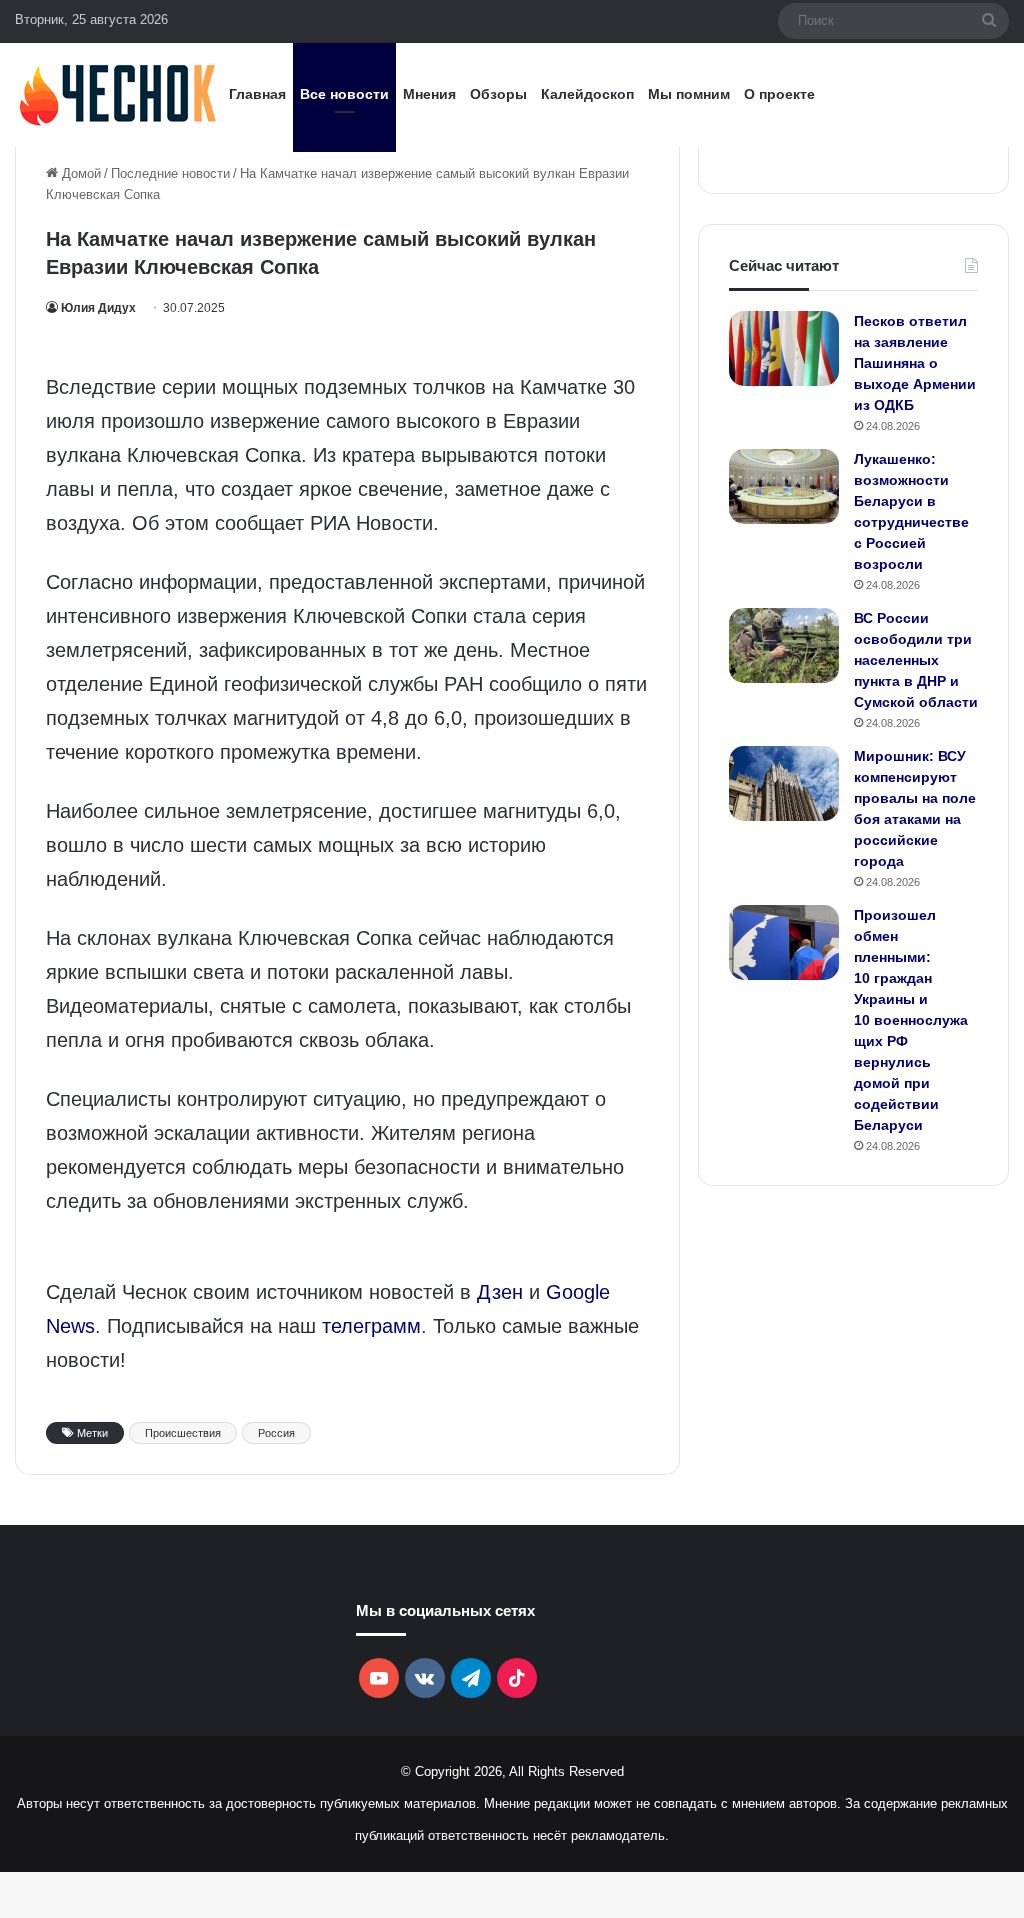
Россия (276, 1433)
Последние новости (170, 173)
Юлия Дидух (98, 308)
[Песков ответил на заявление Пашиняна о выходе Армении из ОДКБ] (784, 348)
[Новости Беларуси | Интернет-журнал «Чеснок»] (118, 94)
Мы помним (689, 94)
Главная (257, 94)
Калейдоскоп (587, 94)
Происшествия (183, 1433)
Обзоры (498, 94)
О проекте (779, 94)
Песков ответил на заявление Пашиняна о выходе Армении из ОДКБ (915, 363)
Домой (79, 173)
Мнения (429, 94)
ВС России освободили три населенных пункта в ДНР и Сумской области (916, 660)
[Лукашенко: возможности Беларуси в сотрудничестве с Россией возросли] (784, 486)
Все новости (344, 94)
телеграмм (371, 1326)
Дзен (500, 1292)
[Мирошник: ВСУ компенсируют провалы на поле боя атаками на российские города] (784, 783)
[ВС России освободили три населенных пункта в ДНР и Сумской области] (784, 645)
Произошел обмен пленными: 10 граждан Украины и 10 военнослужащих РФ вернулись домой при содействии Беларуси (911, 1020)
